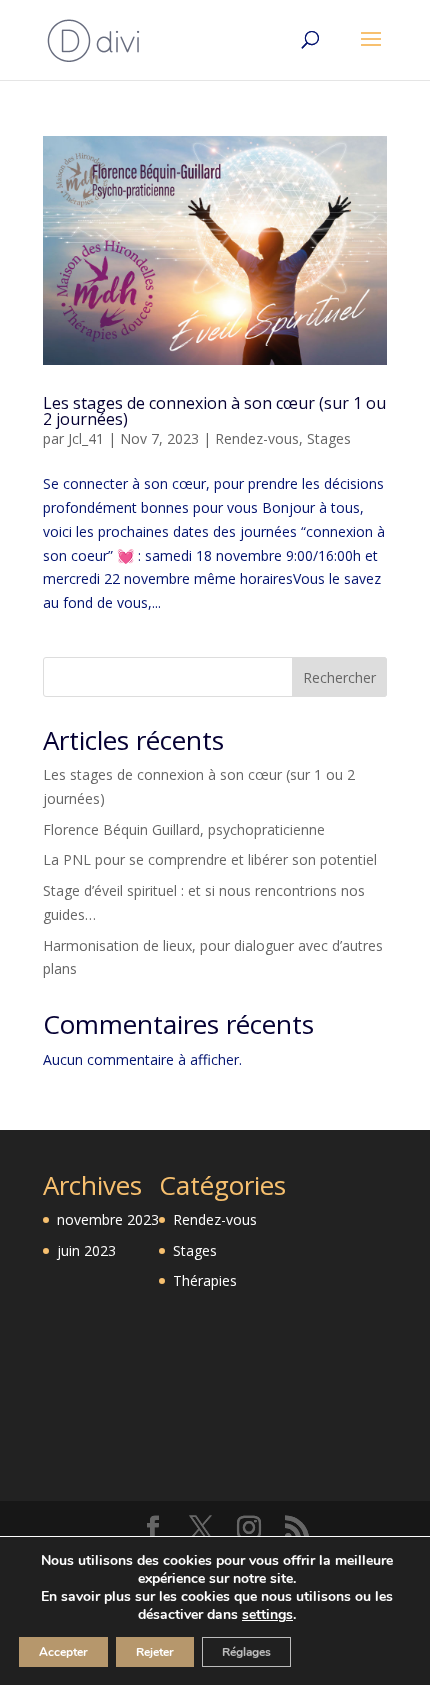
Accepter (63, 1652)
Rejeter (155, 1652)
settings (267, 1615)
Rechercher (339, 677)
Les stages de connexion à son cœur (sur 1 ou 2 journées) (214, 411)
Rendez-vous (257, 438)
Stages (329, 438)
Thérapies (205, 1280)
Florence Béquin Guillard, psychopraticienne (184, 829)
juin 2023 (86, 1250)
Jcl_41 (86, 438)
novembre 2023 (108, 1219)
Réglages (246, 1652)
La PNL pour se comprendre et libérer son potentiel (210, 859)
